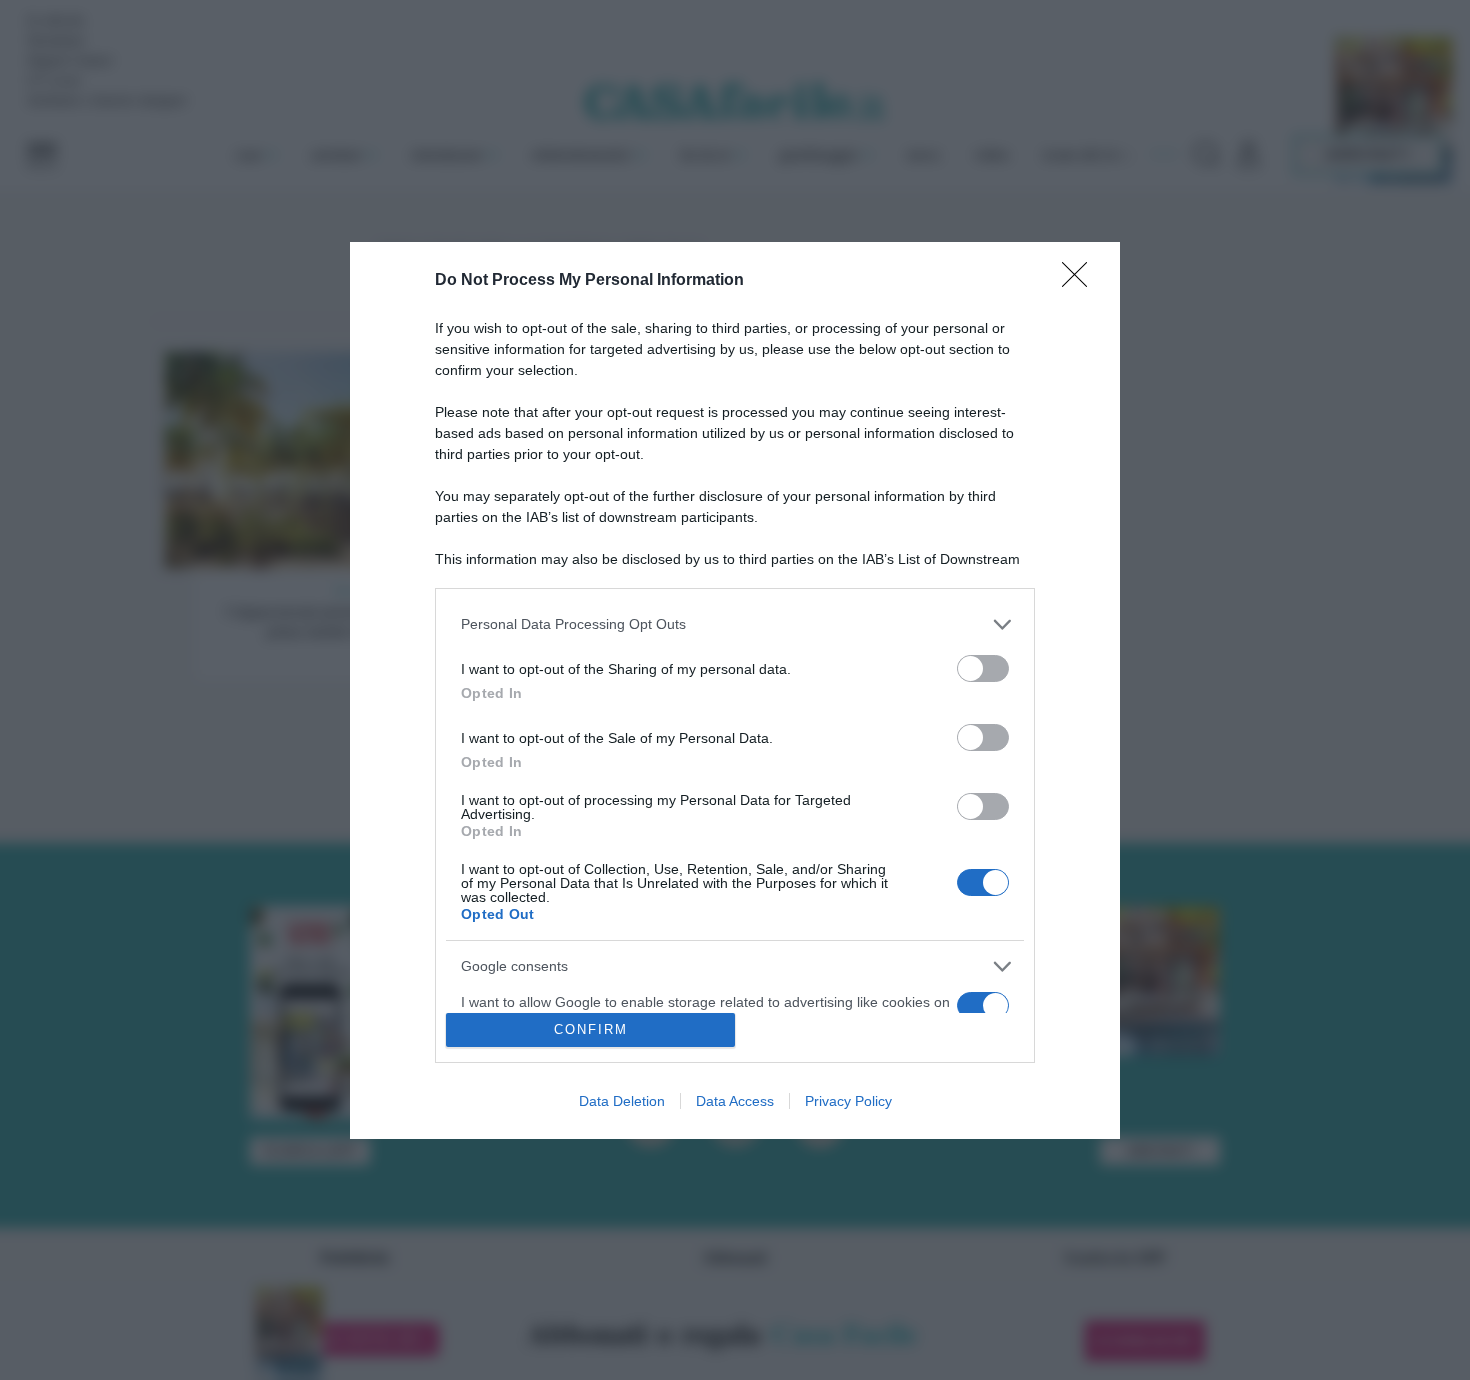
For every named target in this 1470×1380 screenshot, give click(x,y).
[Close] (1081, 281)
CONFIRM (591, 1029)
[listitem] (735, 624)
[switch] (983, 668)
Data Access (735, 1101)
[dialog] (735, 690)
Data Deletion (622, 1101)
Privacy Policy (848, 1101)
